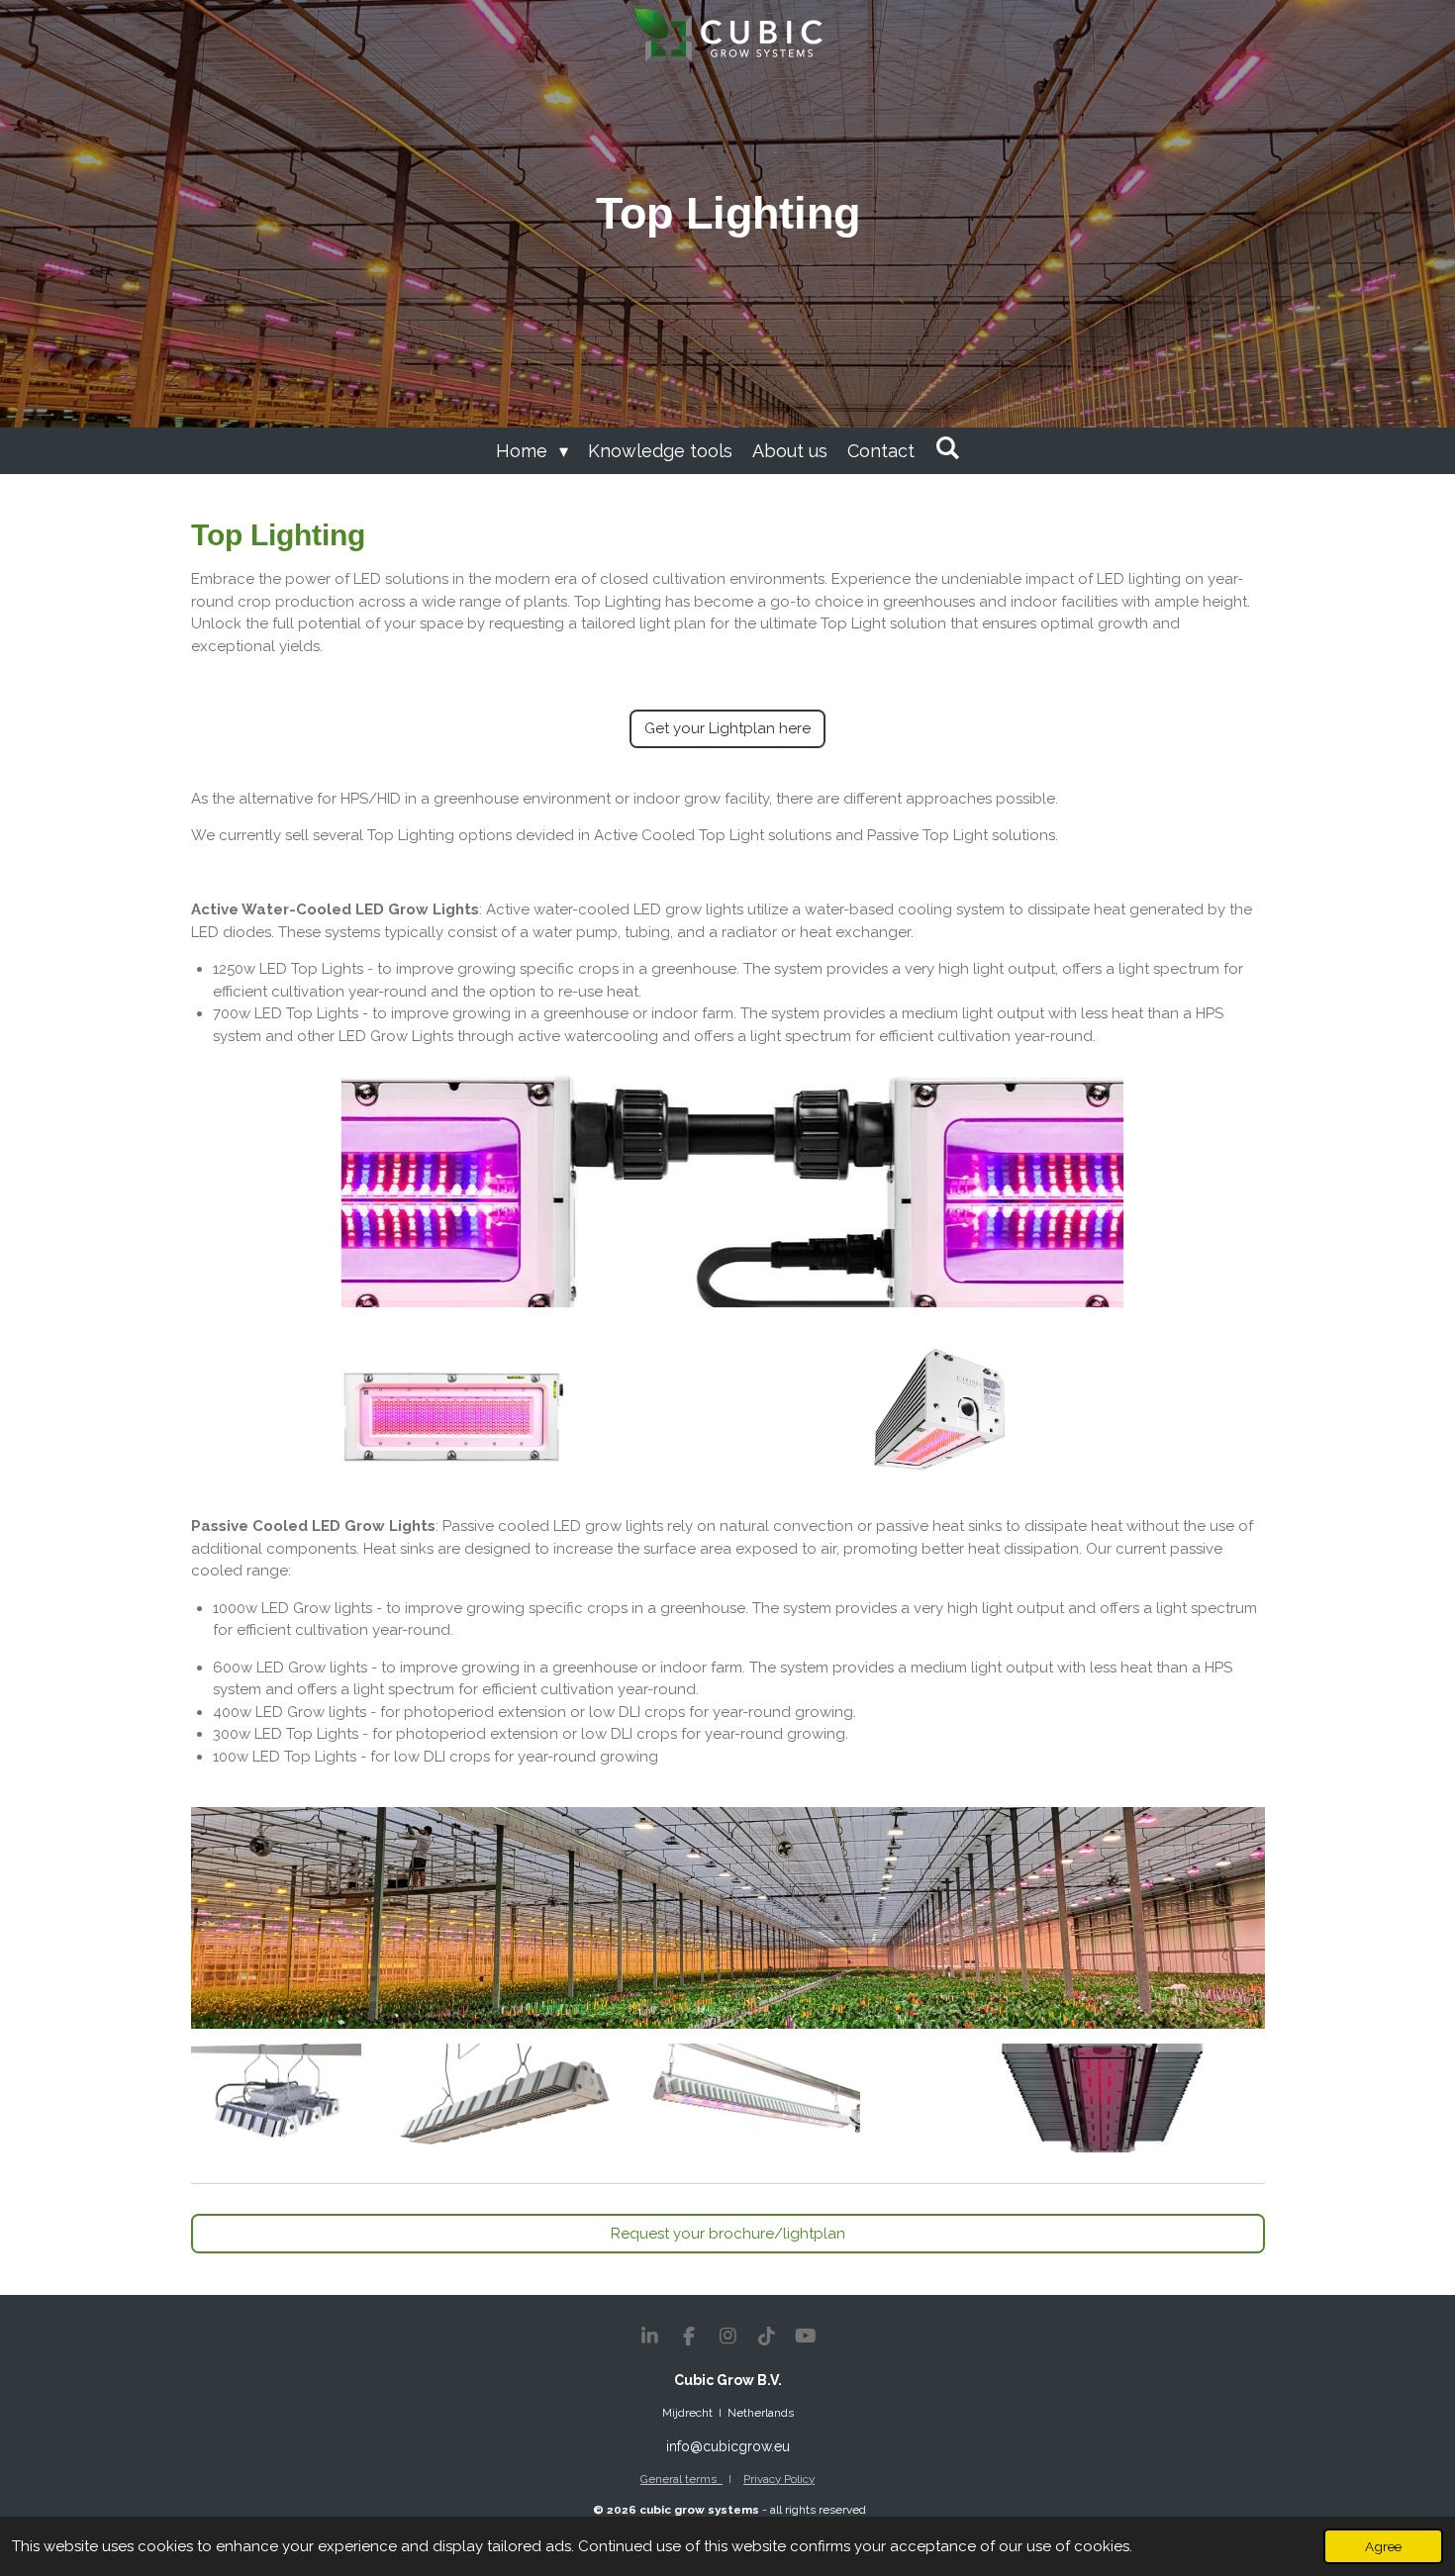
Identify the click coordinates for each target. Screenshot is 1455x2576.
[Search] (947, 448)
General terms (681, 2479)
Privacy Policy (779, 2479)
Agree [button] (1383, 2546)
